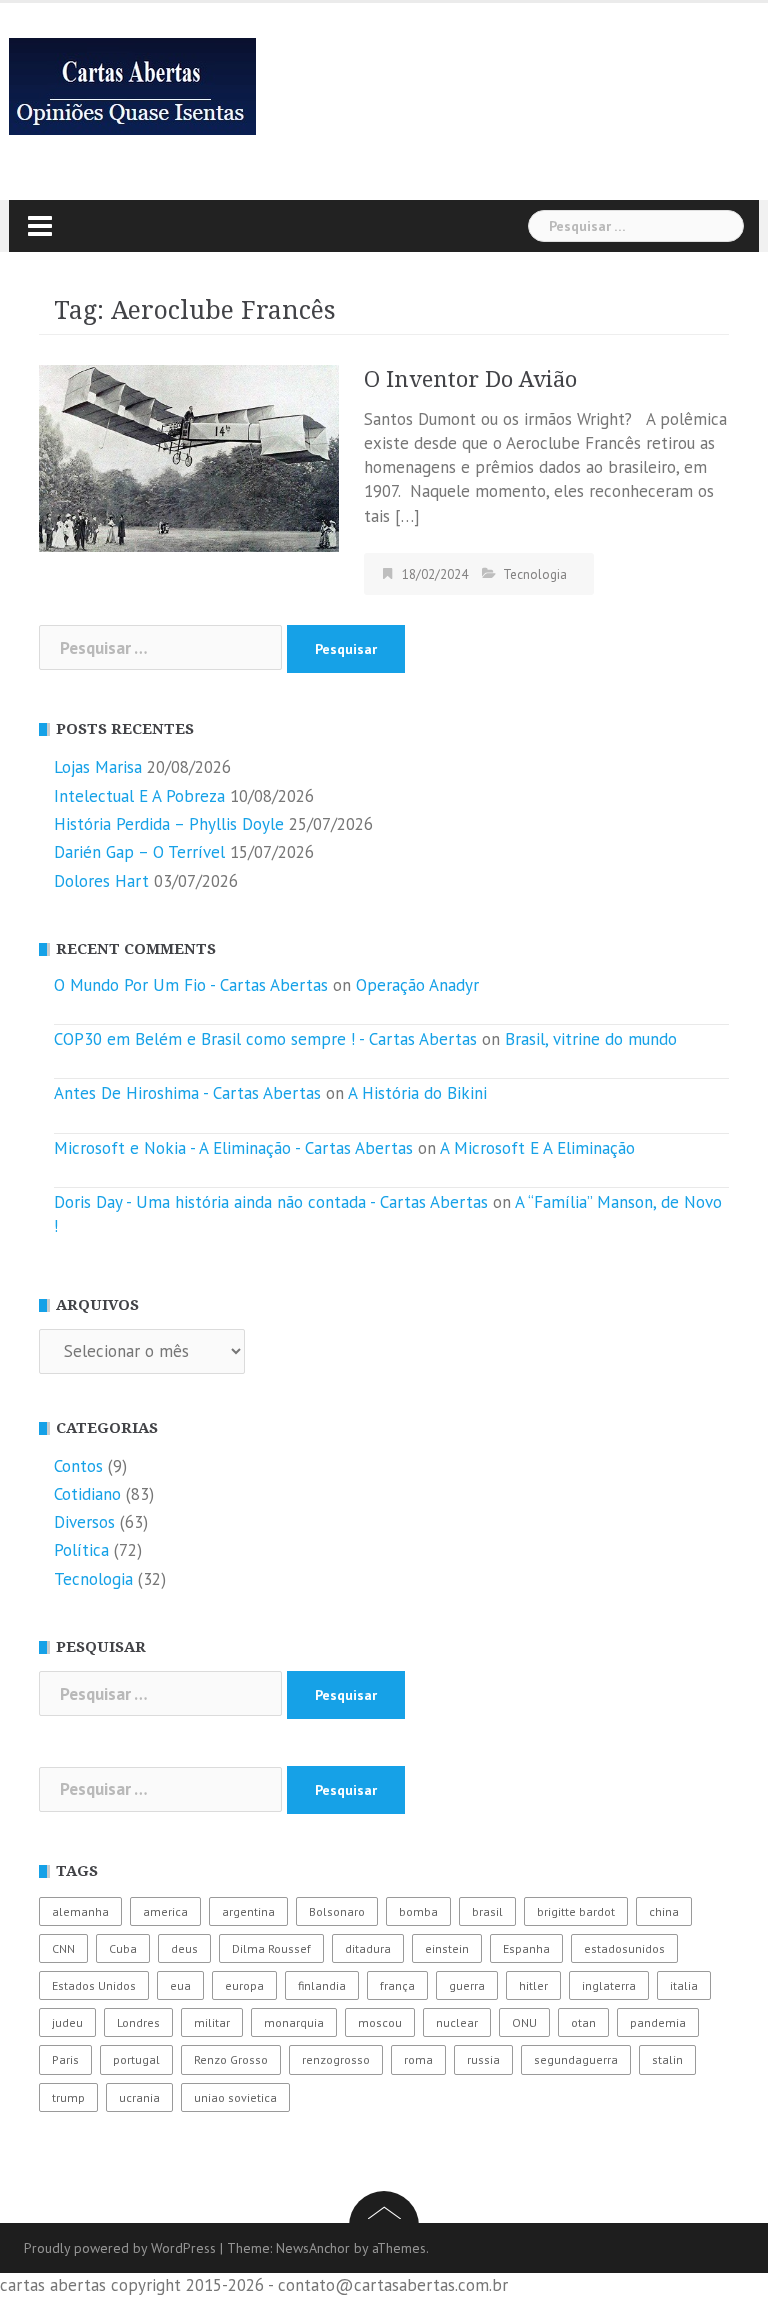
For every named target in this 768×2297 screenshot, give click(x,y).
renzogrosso (336, 2059)
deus (184, 1948)
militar (212, 2022)
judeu (67, 2022)
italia (684, 1985)
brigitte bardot (576, 1911)
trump (68, 2097)
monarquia (294, 2022)
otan (583, 2022)
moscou (380, 2022)
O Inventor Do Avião (470, 379)
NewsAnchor (313, 2248)
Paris (65, 2059)
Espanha (526, 1948)
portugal (136, 2059)
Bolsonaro (337, 1911)
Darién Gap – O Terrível (139, 852)
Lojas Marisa (98, 767)
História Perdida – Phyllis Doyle (169, 824)
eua (180, 1985)
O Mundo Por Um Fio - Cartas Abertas (191, 985)
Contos (78, 1466)
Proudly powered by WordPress (120, 2248)
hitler (533, 1985)
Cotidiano (87, 1494)
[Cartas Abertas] (132, 85)
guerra (467, 1985)
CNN (63, 1948)
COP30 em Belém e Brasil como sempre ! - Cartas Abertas (265, 1039)
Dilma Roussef (271, 1948)
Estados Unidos (94, 1985)
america (165, 1911)
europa (244, 1985)
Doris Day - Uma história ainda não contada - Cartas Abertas (271, 1202)
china (664, 1911)
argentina (248, 1911)
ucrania (139, 2097)
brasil (487, 1911)
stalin (667, 2059)
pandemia (658, 2022)
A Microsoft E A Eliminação (537, 1148)
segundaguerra (576, 2059)
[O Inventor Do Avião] (189, 457)
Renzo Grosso (231, 2059)
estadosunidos (624, 1948)
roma (418, 2059)
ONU (524, 2022)
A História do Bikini (417, 1093)
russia (483, 2059)
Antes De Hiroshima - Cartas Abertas (187, 1093)
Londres (138, 2022)
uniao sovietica (235, 2097)
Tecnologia (535, 574)
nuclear (457, 2022)
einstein (447, 1948)
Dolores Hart (101, 881)
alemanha (80, 1911)
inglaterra (609, 1985)
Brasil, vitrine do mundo (591, 1039)
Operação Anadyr (417, 985)
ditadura (368, 1948)
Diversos (84, 1522)
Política (81, 1550)
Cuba (123, 1948)
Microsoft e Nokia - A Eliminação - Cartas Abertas (233, 1148)
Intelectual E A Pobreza (139, 796)
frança (397, 1985)
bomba (418, 1911)
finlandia (322, 1985)
